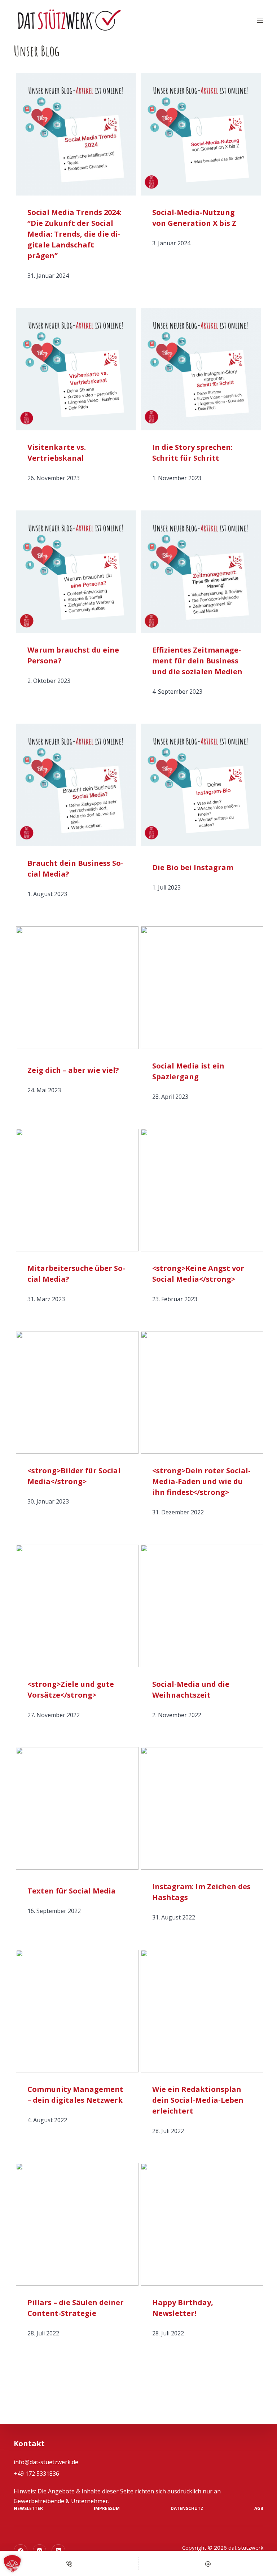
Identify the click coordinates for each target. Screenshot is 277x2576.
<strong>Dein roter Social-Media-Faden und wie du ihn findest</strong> (201, 1481)
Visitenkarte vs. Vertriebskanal (57, 453)
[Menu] (260, 20)
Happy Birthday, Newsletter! (183, 2308)
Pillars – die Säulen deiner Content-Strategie (76, 2308)
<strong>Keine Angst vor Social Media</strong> (198, 1274)
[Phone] (69, 2564)
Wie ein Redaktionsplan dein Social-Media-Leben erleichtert (198, 2100)
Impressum (107, 2509)
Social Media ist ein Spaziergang (188, 1071)
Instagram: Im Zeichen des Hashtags (201, 1892)
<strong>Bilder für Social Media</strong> (74, 1476)
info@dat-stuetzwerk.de (46, 2462)
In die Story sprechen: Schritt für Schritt (192, 453)
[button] (12, 2564)
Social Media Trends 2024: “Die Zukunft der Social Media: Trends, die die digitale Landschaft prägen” (74, 234)
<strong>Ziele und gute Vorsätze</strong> (71, 1689)
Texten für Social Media (72, 1891)
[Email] (208, 2564)
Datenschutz (187, 2509)
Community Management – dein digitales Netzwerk (75, 2095)
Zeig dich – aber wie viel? (73, 1070)
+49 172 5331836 (36, 2474)
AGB (259, 2509)
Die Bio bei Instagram (193, 867)
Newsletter (28, 2509)
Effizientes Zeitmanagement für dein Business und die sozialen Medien (197, 661)
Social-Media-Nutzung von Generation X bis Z (194, 218)
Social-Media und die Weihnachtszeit (191, 1689)
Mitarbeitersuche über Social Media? (76, 1274)
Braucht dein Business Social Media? (75, 868)
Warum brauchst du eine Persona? (73, 655)
